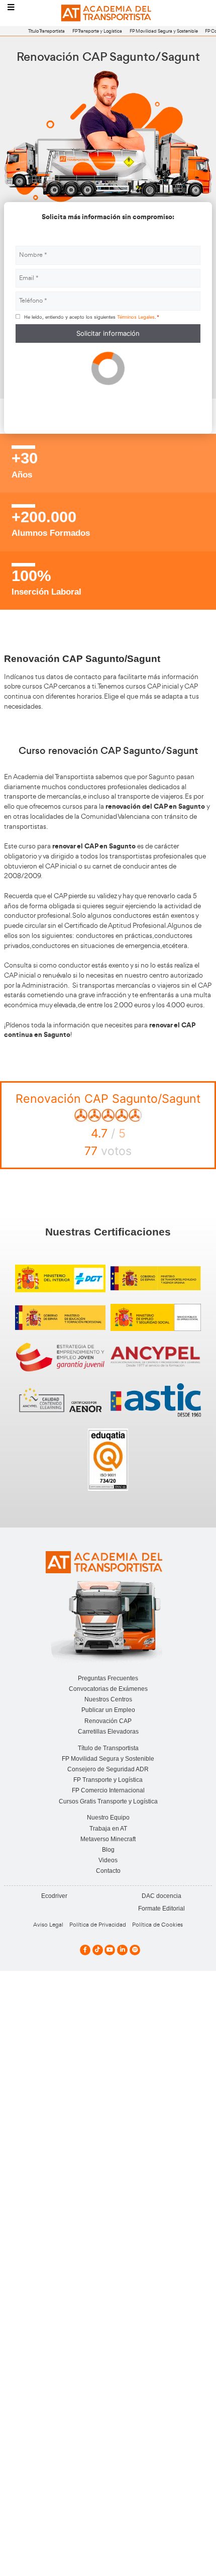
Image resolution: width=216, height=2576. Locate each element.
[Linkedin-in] (122, 1950)
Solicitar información (108, 333)
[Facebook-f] (85, 1950)
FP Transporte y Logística (97, 31)
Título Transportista (46, 31)
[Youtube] (110, 1950)
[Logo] (108, 13)
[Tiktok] (98, 1950)
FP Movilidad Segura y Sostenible (164, 31)
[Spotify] (135, 1950)
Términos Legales (136, 317)
